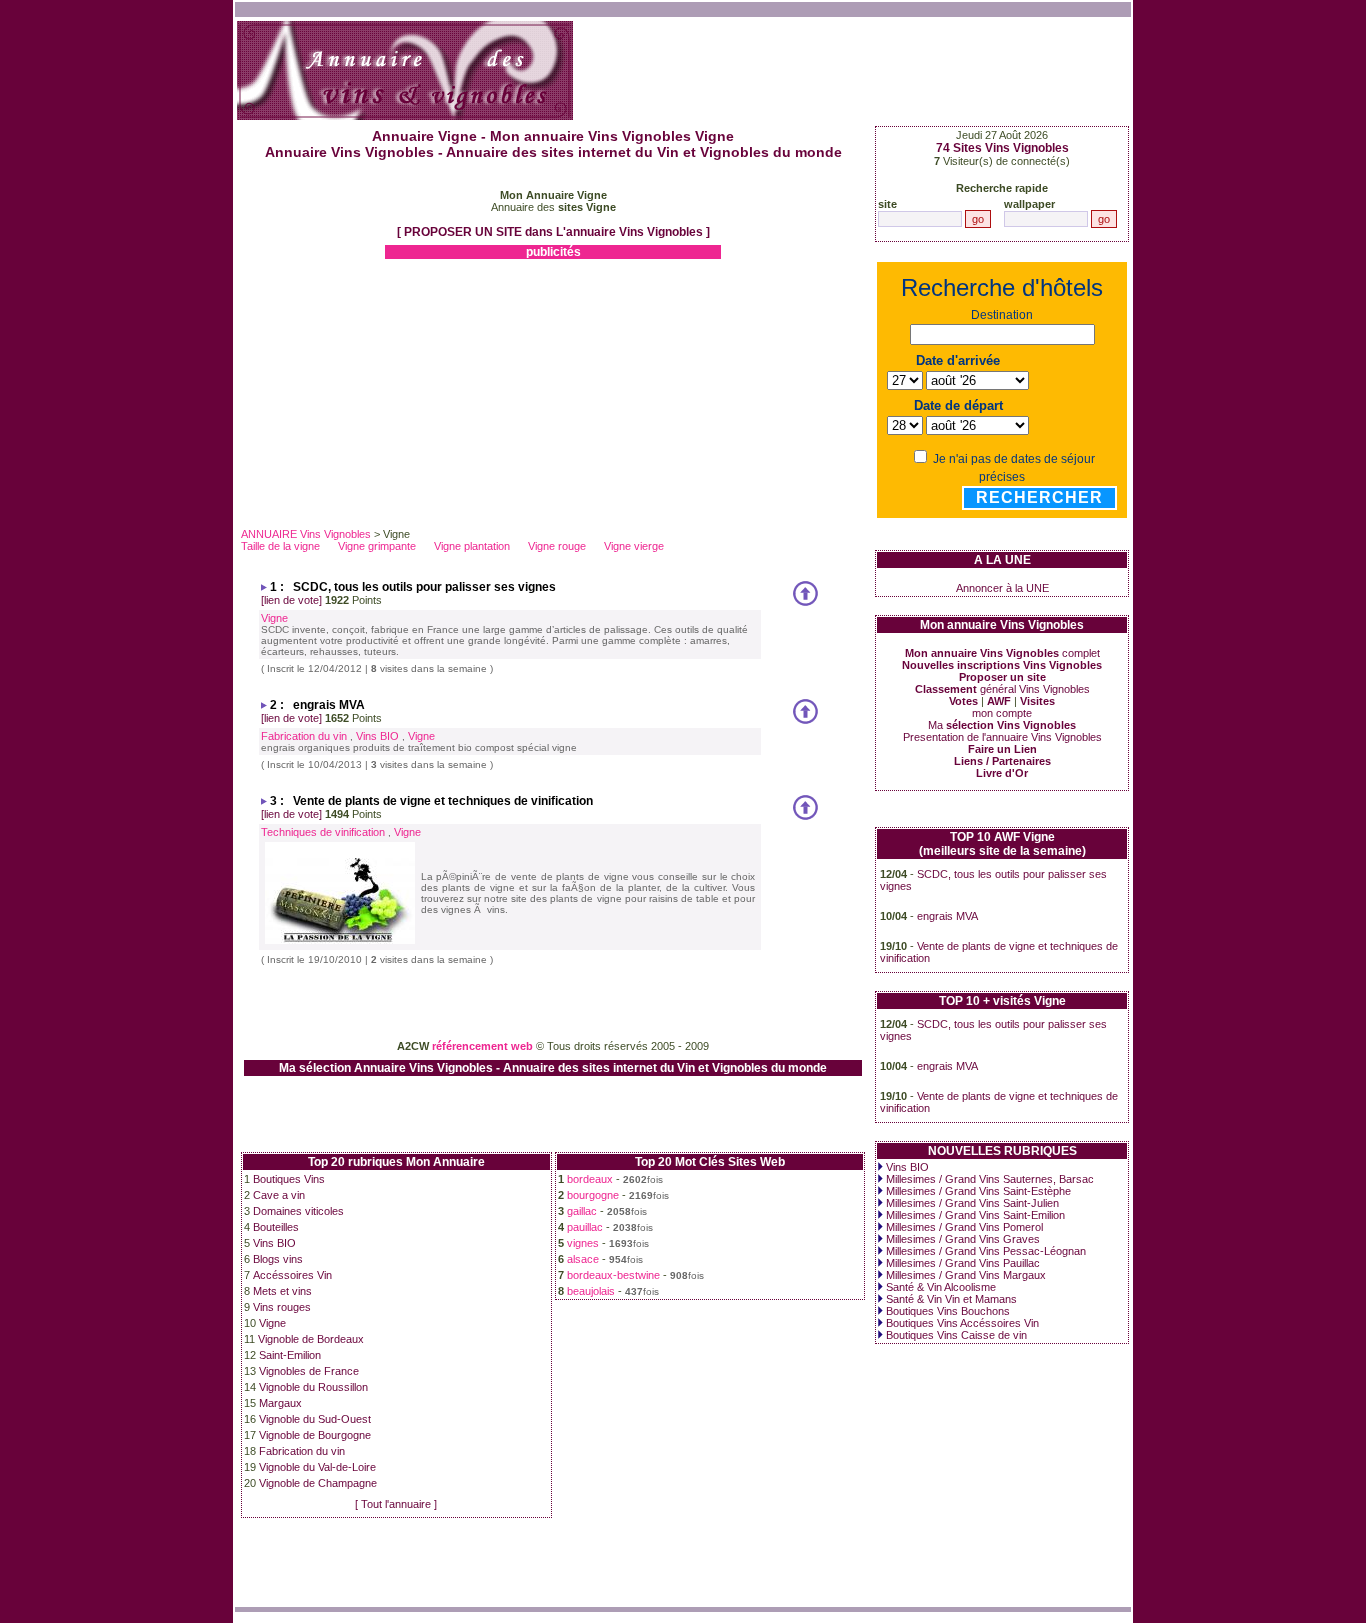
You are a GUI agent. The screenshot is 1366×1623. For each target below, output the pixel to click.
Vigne (274, 618)
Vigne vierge (634, 546)
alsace (583, 1259)
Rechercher (1039, 497)
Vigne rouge (557, 546)
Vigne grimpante (377, 546)
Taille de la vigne (280, 546)
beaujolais (591, 1291)
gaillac (582, 1211)
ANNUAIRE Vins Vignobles (306, 534)
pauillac (585, 1227)
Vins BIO (377, 736)
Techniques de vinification (323, 832)
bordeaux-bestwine (613, 1275)
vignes (583, 1243)
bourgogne (593, 1195)
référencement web (482, 1046)
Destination (1002, 315)
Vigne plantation (472, 546)
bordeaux (590, 1179)
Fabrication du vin (304, 736)
